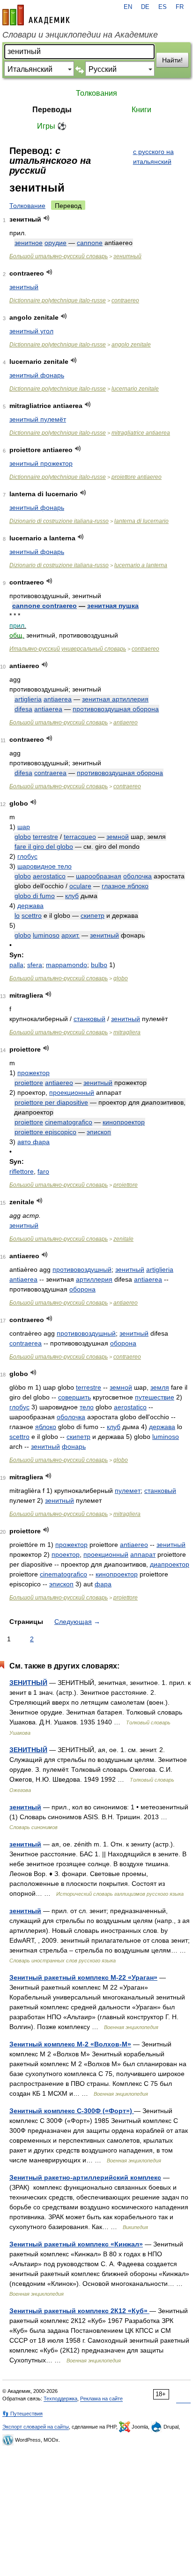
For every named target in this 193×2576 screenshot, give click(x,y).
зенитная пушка (113, 606)
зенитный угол (31, 331)
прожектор (33, 1073)
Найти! (172, 60)
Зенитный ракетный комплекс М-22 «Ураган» (83, 1977)
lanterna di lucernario (141, 521)
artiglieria (28, 699)
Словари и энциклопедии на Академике (80, 35)
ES (163, 7)
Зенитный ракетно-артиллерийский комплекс (85, 2177)
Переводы (52, 110)
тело (87, 1407)
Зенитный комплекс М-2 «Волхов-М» (70, 2044)
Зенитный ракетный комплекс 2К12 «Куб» (79, 2311)
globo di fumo (35, 896)
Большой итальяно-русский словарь (59, 256)
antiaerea (58, 699)
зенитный (127, 256)
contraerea (50, 773)
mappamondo (67, 965)
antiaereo (126, 723)
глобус (27, 856)
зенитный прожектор (41, 463)
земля (160, 1387)
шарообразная (99, 876)
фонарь (74, 1446)
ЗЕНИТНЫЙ (28, 1683)
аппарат (143, 1554)
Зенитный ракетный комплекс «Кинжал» (76, 2244)
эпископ (99, 1132)
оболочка (137, 876)
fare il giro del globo (44, 846)
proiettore (29, 1083)
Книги (141, 110)
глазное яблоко (125, 886)
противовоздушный (82, 1269)
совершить (74, 1397)
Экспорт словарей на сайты (36, 2427)
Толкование (27, 206)
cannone (90, 243)
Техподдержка (60, 2399)
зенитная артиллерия (115, 699)
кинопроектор (124, 1122)
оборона (82, 1289)
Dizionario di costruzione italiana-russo (59, 521)
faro (43, 1171)
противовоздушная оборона (116, 709)
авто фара (33, 1142)
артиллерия (94, 1279)
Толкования (96, 93)
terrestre (45, 837)
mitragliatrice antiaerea (141, 433)
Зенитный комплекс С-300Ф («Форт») (72, 2111)
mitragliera (127, 1032)
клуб (72, 896)
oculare (80, 886)
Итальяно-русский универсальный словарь (68, 649)
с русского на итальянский (153, 157)
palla (16, 965)
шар (24, 827)
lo (17, 915)
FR (180, 7)
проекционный (72, 1092)
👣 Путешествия (22, 2414)
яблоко (46, 1427)
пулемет (128, 1491)
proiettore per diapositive (51, 1102)
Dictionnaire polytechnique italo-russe (58, 300)
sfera (35, 965)
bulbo (99, 965)
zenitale (123, 1239)
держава (30, 906)
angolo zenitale (131, 345)
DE (145, 7)
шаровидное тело (45, 866)
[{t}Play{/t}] (47, 218)
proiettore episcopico (45, 1132)
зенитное (29, 243)
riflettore (22, 1171)
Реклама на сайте (101, 2399)
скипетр (93, 915)
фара (103, 1584)
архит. (71, 935)
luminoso (46, 935)
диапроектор (170, 1564)
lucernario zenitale (135, 389)
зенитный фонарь (37, 375)
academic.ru (36, 15)
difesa (23, 709)
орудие (56, 243)
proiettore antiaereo (137, 477)
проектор (66, 1554)
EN (128, 7)
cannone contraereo (45, 606)
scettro (32, 915)
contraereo (125, 300)
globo (23, 837)
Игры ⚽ (52, 126)
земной (118, 837)
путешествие (155, 1397)
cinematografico (69, 1122)
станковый (89, 1019)
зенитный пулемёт (38, 419)
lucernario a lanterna (141, 565)
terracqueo (80, 837)
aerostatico (49, 876)
